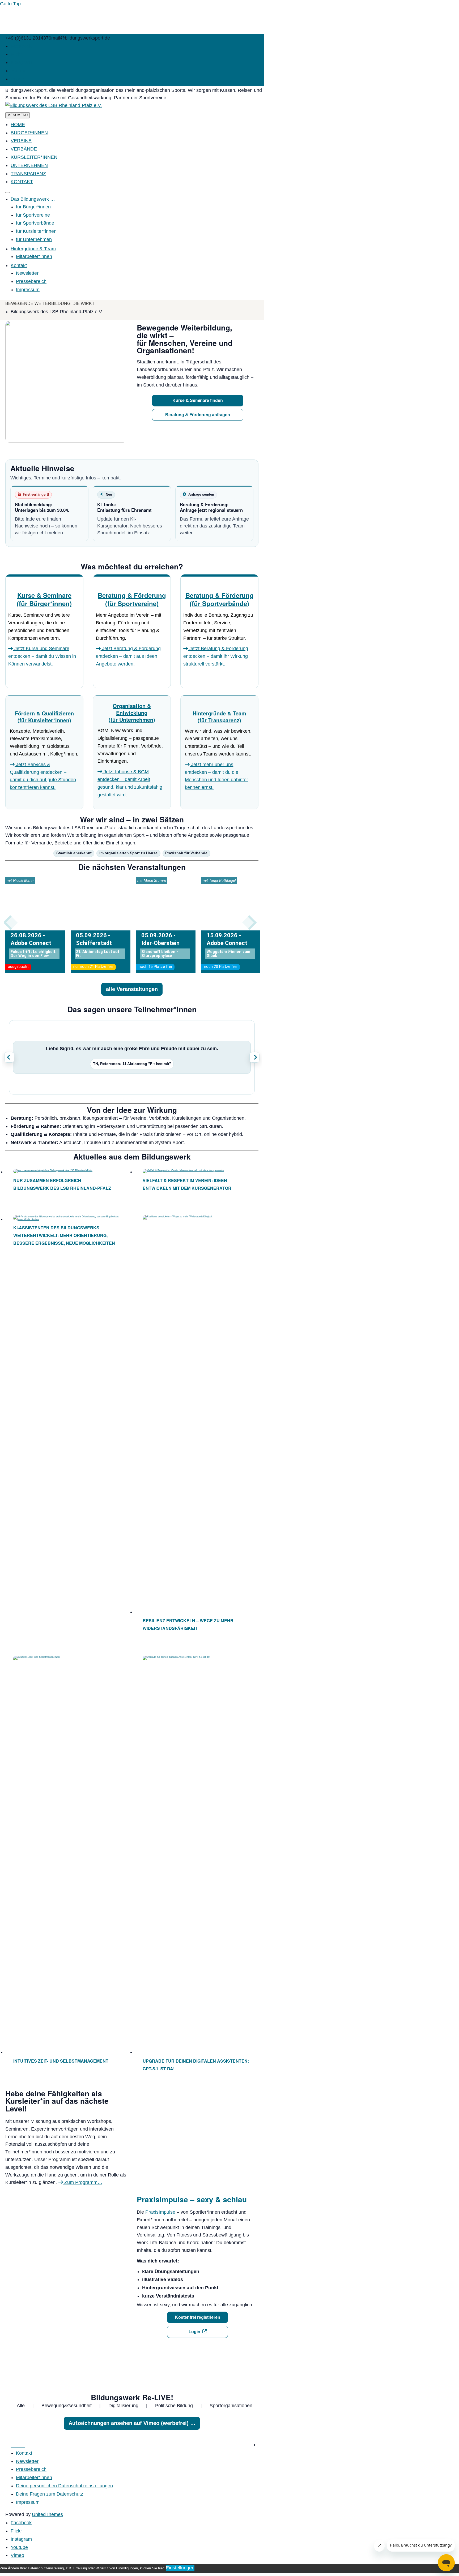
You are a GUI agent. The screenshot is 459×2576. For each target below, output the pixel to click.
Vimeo (17, 79)
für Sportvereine (33, 215)
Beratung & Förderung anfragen (198, 415)
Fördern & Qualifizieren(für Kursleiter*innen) (44, 717)
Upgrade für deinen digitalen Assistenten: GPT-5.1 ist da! (196, 2065)
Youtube (19, 71)
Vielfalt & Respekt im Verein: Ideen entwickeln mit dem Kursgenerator (187, 1184)
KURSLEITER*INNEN (34, 157)
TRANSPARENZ (28, 174)
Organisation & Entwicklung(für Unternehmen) (132, 713)
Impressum (28, 290)
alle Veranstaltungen (132, 989)
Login (194, 2332)
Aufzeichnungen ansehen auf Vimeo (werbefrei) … (132, 2423)
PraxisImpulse (161, 2212)
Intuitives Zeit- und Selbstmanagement (61, 2061)
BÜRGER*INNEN (29, 133)
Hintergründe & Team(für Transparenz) (219, 717)
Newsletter (27, 273)
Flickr (16, 54)
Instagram (21, 62)
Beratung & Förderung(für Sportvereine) (132, 599)
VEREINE (21, 141)
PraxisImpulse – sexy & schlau (192, 2199)
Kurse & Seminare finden (198, 400)
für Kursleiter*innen (36, 231)
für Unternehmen (34, 239)
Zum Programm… (83, 2182)
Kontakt (19, 265)
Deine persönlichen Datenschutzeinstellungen (64, 2486)
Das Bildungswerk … (33, 199)
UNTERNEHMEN (29, 165)
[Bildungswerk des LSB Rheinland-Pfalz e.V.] (54, 106)
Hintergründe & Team (33, 249)
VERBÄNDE (24, 149)
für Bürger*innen (33, 207)
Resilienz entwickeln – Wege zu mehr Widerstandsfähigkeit (188, 1624)
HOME (18, 124)
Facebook (21, 46)
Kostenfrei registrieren (198, 2317)
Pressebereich (31, 281)
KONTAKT (22, 182)
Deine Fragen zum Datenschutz (50, 2494)
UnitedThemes (47, 2514)
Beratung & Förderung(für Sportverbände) (220, 599)
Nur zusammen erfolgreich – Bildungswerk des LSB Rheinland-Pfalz (62, 1184)
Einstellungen (180, 2568)
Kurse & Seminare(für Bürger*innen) (44, 599)
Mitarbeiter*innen (34, 256)
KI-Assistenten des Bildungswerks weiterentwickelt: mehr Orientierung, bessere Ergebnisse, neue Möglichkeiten (64, 1235)
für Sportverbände (35, 223)
